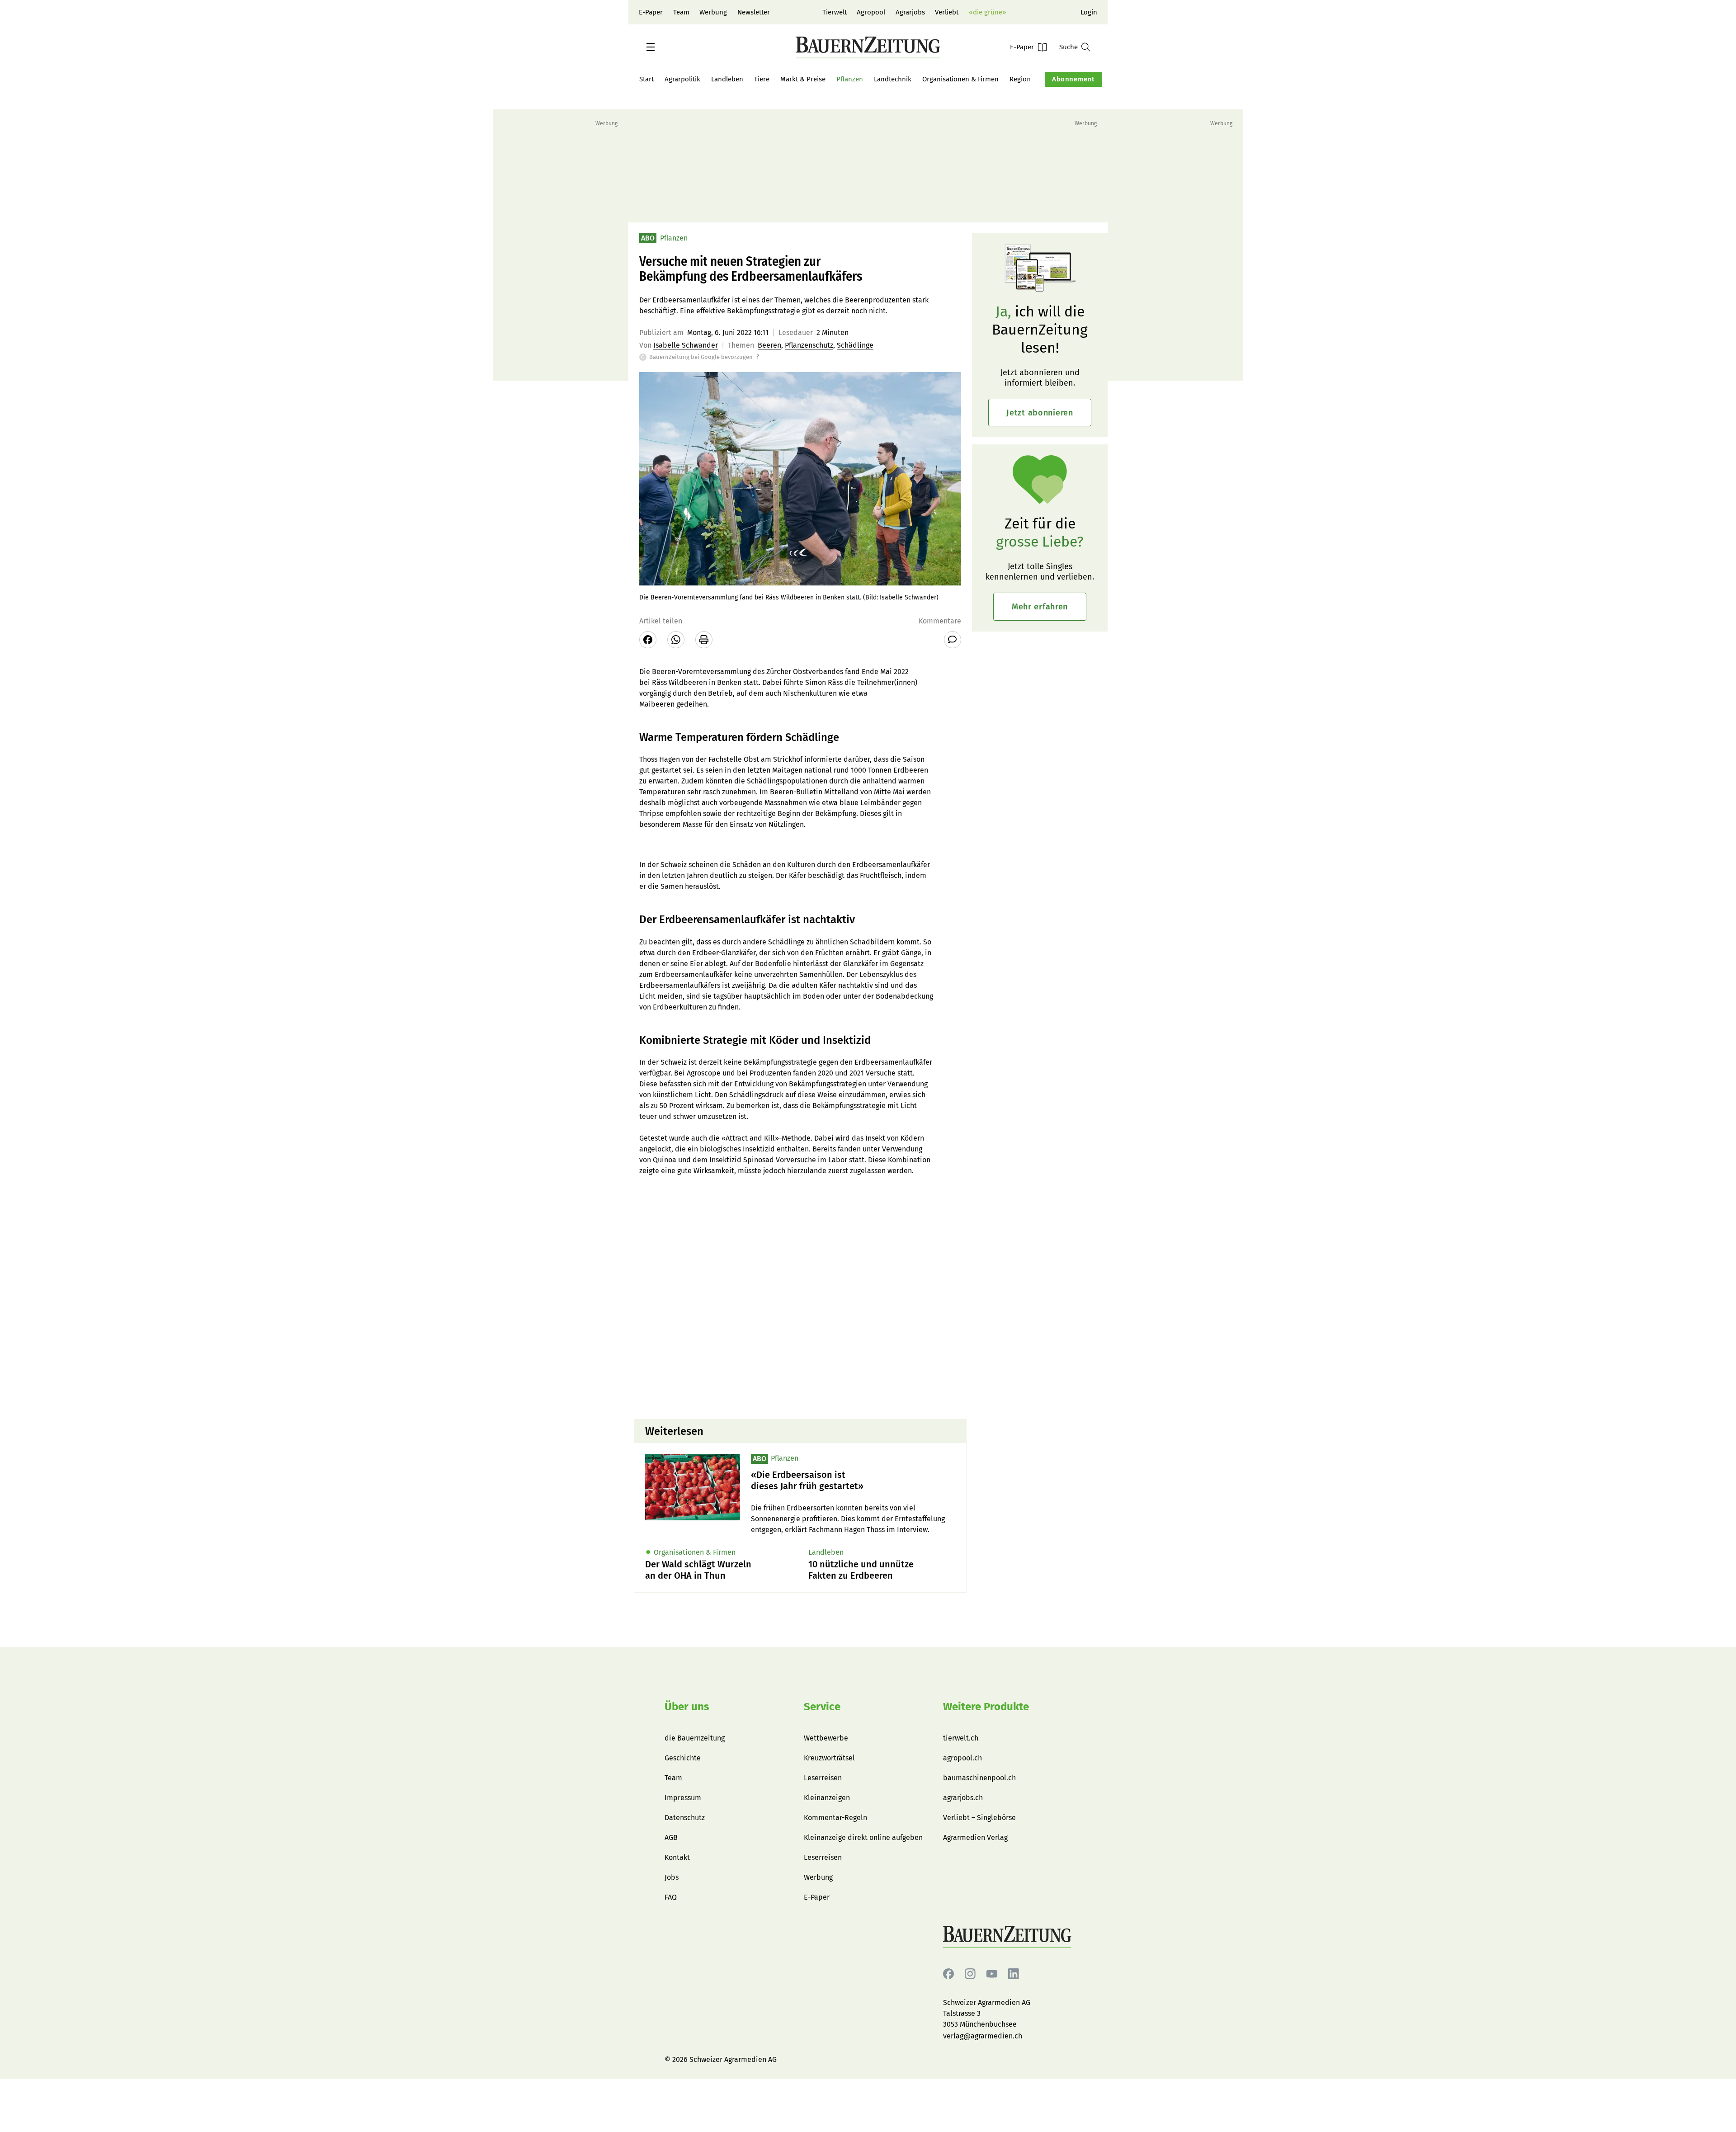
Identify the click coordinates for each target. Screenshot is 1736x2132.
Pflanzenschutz (809, 345)
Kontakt (677, 1857)
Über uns (687, 1707)
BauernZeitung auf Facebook (948, 1974)
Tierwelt (835, 12)
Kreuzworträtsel (829, 1758)
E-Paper (651, 12)
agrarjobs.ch (963, 1798)
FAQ (671, 1897)
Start (646, 79)
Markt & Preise (803, 79)
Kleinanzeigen (827, 1798)
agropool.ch (962, 1758)
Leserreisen (823, 1778)
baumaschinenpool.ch (979, 1778)
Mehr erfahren (1040, 607)
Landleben (727, 79)
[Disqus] (800, 1297)
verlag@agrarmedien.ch (983, 2036)
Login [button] (1089, 12)
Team (681, 12)
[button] (651, 47)
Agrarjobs (910, 12)
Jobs (672, 1877)
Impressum (683, 1798)
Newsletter (754, 12)
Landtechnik (893, 79)
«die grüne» (987, 12)
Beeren (769, 345)
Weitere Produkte (986, 1707)
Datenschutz (685, 1818)
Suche (1068, 47)
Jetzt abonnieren (1040, 413)
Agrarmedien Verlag (975, 1837)
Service (822, 1707)
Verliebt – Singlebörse (979, 1818)
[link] (853, 1481)
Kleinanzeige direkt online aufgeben (863, 1837)
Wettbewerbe (826, 1738)
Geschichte (683, 1758)
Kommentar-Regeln (835, 1818)
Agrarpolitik (682, 79)
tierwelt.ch (961, 1738)
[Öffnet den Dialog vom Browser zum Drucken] (704, 640)
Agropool (871, 12)
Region (1020, 79)
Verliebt (947, 12)
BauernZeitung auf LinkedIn (1014, 1974)
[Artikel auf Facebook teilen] (648, 640)
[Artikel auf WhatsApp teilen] (676, 640)
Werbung (713, 12)
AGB (671, 1837)
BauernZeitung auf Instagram (970, 1974)
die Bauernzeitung (695, 1738)
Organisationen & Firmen (960, 79)
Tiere (762, 79)
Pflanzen (850, 79)
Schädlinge (855, 345)
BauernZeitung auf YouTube (992, 1974)
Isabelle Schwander (686, 345)
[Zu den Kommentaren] (953, 640)
